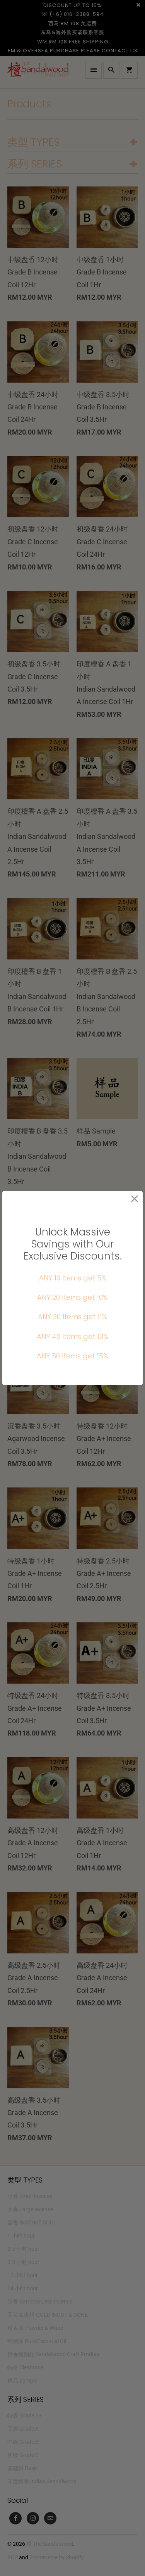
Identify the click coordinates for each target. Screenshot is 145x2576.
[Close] (135, 1199)
